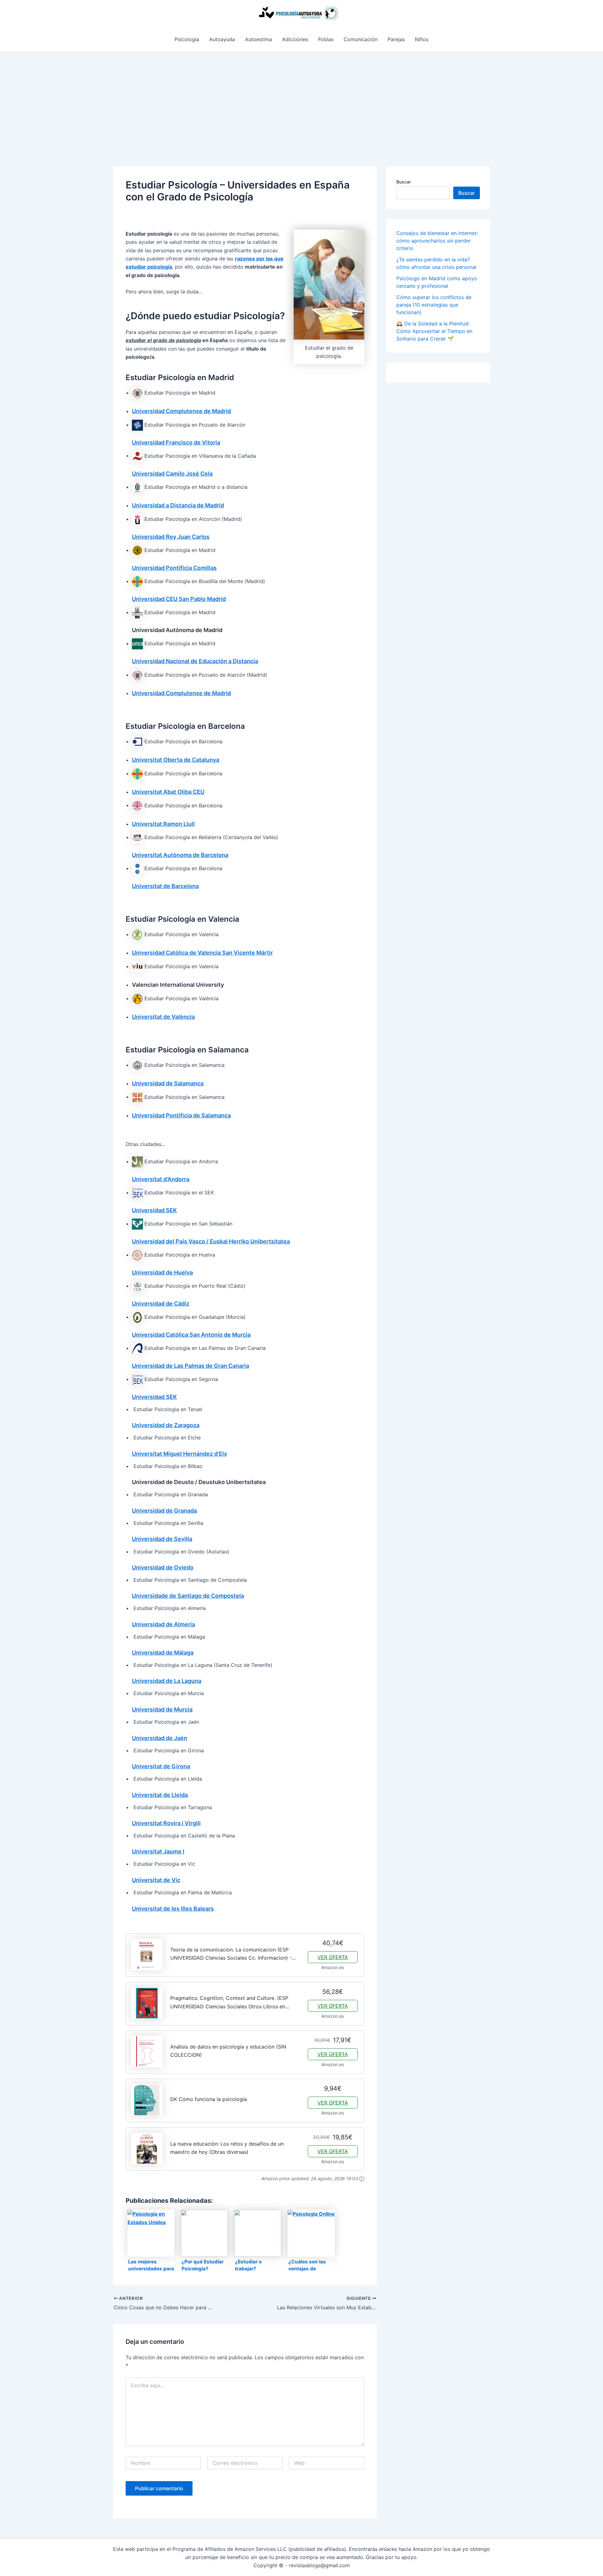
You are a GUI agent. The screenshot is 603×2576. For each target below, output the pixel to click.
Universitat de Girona (161, 1766)
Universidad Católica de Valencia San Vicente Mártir (202, 953)
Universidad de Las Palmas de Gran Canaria (190, 1366)
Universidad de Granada (164, 1511)
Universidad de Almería (163, 1624)
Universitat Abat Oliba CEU (168, 792)
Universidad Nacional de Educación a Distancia (195, 661)
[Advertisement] (301, 99)
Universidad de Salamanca (168, 1083)
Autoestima (258, 39)
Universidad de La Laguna (167, 1681)
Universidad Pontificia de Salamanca (181, 1115)
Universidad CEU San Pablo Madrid (179, 599)
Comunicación (361, 39)
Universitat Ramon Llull (163, 824)
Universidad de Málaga (163, 1653)
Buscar (404, 182)
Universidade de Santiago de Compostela (188, 1596)
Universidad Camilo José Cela (172, 474)
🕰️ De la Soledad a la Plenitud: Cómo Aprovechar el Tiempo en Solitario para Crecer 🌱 (434, 331)
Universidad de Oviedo (163, 1567)
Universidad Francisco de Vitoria (176, 442)
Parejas (396, 39)
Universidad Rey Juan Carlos (171, 537)
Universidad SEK (154, 1210)
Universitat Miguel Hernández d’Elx (179, 1454)
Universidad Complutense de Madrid (181, 411)
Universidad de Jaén (160, 1738)
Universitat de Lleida (160, 1795)
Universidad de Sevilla (162, 1539)
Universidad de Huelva (162, 1272)
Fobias (326, 39)
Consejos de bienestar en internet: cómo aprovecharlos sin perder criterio (437, 241)
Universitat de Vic (156, 1880)
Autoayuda (222, 39)
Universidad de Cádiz (161, 1304)
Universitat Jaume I (158, 1851)
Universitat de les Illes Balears (173, 1909)
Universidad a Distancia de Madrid (178, 505)
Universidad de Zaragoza (166, 1425)
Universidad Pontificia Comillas (174, 568)
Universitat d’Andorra (161, 1179)
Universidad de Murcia (162, 1709)
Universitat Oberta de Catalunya (176, 760)
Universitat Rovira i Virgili (166, 1823)
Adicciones (295, 39)
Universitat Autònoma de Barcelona (180, 855)
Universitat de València (163, 1017)
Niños (422, 39)
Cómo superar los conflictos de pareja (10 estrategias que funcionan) (434, 305)
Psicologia (187, 39)
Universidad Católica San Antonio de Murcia (191, 1335)
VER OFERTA (333, 1957)
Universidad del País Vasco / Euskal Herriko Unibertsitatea (211, 1241)
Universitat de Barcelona (165, 886)
